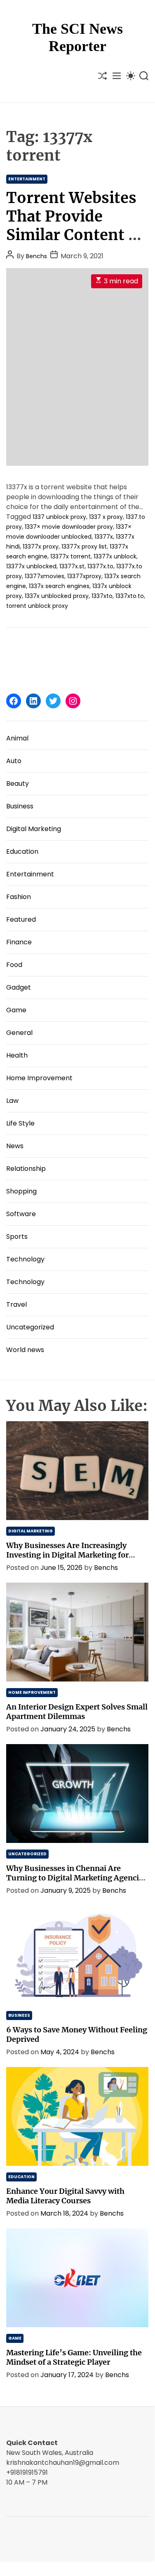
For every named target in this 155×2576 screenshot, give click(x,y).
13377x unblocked (31, 566)
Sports (17, 1237)
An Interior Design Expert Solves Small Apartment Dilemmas (77, 1712)
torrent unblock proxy (37, 606)
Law (12, 1101)
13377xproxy (84, 576)
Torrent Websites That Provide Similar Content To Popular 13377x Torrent (77, 235)
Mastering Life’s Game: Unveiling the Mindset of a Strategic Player (74, 2357)
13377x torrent (70, 556)
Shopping (21, 1191)
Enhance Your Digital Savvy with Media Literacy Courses (65, 2196)
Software (21, 1214)
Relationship (26, 1169)
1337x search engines (59, 586)
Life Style (20, 1123)
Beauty (18, 784)
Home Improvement (39, 1078)
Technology (25, 1259)
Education (22, 851)
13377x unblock (115, 556)
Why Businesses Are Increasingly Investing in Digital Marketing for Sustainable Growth (67, 1555)
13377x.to (100, 566)
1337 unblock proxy (59, 517)
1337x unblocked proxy (57, 596)
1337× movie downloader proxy (69, 527)
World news (25, 1350)
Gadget (19, 987)
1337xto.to (130, 596)
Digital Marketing (34, 829)
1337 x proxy (106, 517)
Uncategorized (30, 1327)
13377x (104, 537)
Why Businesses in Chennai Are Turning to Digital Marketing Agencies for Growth (76, 1878)
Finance (19, 942)
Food (14, 965)
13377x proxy (41, 546)
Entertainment (27, 179)
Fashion (19, 897)
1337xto (102, 596)
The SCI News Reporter (77, 37)
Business (20, 806)
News (15, 1146)
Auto (14, 761)
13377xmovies (45, 576)
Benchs (36, 256)
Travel (16, 1304)
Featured (21, 919)
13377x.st (72, 566)
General (19, 1033)
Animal (17, 738)
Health (17, 1055)
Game (16, 1010)
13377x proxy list (84, 546)
